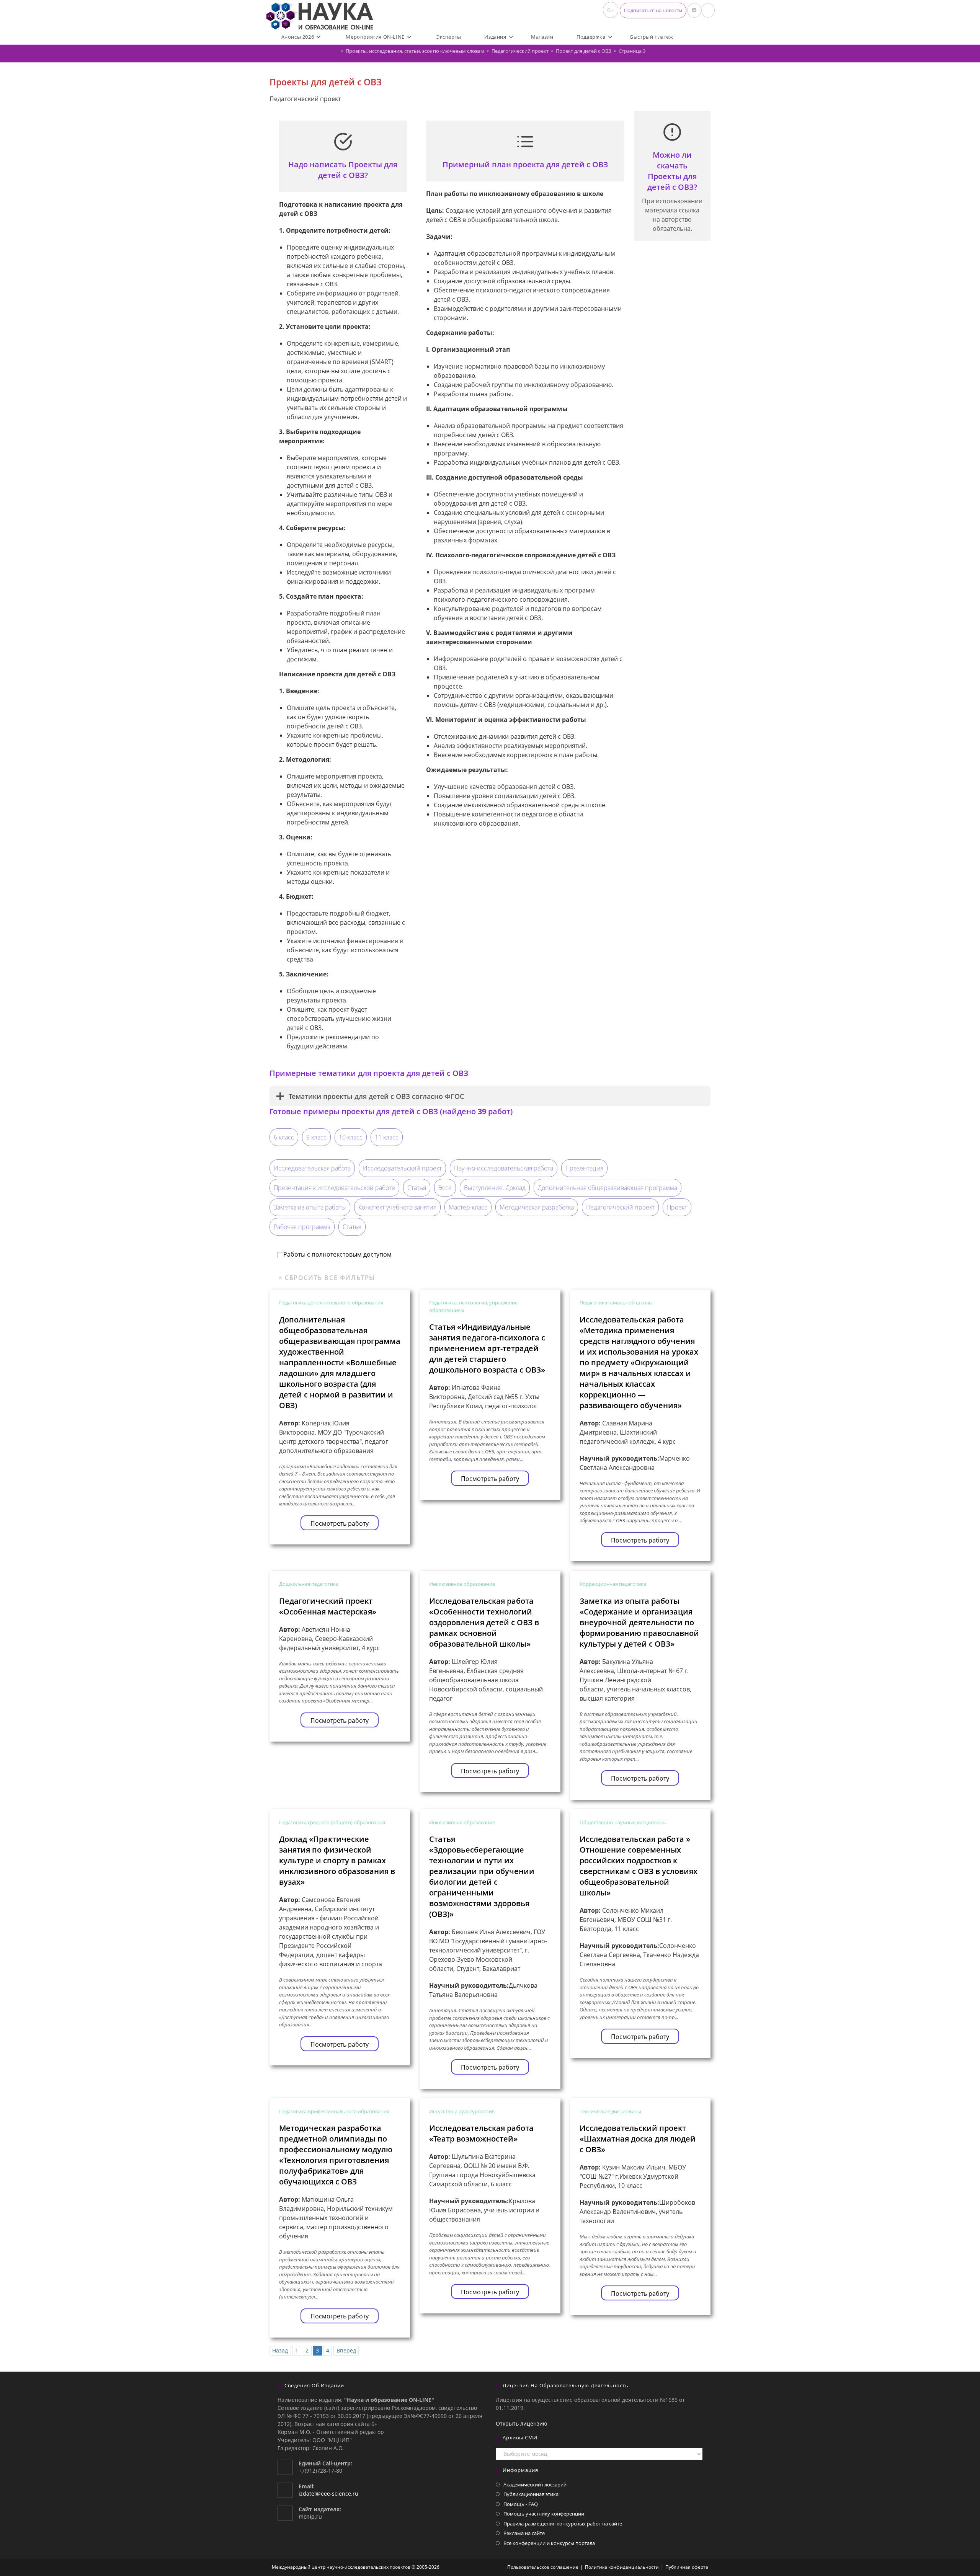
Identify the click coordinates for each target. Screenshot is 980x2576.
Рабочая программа (302, 1227)
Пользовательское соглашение (543, 2567)
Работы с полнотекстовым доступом (337, 1254)
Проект (677, 1207)
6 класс (284, 1137)
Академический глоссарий (535, 2485)
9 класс (316, 1137)
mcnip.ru (310, 2516)
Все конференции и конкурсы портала (549, 2543)
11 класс (387, 1137)
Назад (280, 2350)
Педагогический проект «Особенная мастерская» (328, 1606)
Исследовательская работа (312, 1168)
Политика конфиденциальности (622, 2567)
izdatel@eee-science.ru (328, 2494)
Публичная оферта (687, 2567)
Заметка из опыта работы (310, 1207)
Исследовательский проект (402, 1168)
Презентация (584, 1168)
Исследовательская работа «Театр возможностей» (481, 2133)
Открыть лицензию (522, 2423)
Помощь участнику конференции (544, 2514)
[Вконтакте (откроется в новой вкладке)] (694, 10)
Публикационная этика (531, 2494)
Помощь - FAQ (521, 2504)
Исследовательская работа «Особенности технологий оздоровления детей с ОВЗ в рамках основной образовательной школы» (484, 1622)
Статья (417, 1188)
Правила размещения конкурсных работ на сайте (563, 2524)
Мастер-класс (468, 1207)
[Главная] (336, 51)
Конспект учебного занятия (397, 1207)
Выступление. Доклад (495, 1188)
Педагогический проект (620, 1207)
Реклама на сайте (524, 2533)
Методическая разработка (537, 1207)
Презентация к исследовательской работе (334, 1188)
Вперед (346, 2350)
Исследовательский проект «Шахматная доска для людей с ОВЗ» (638, 2139)
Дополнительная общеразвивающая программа (608, 1188)
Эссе (445, 1188)
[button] (653, 11)
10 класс (351, 1137)
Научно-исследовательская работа (504, 1168)
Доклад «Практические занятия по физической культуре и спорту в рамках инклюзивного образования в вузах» (337, 1860)
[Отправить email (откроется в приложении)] (708, 10)
